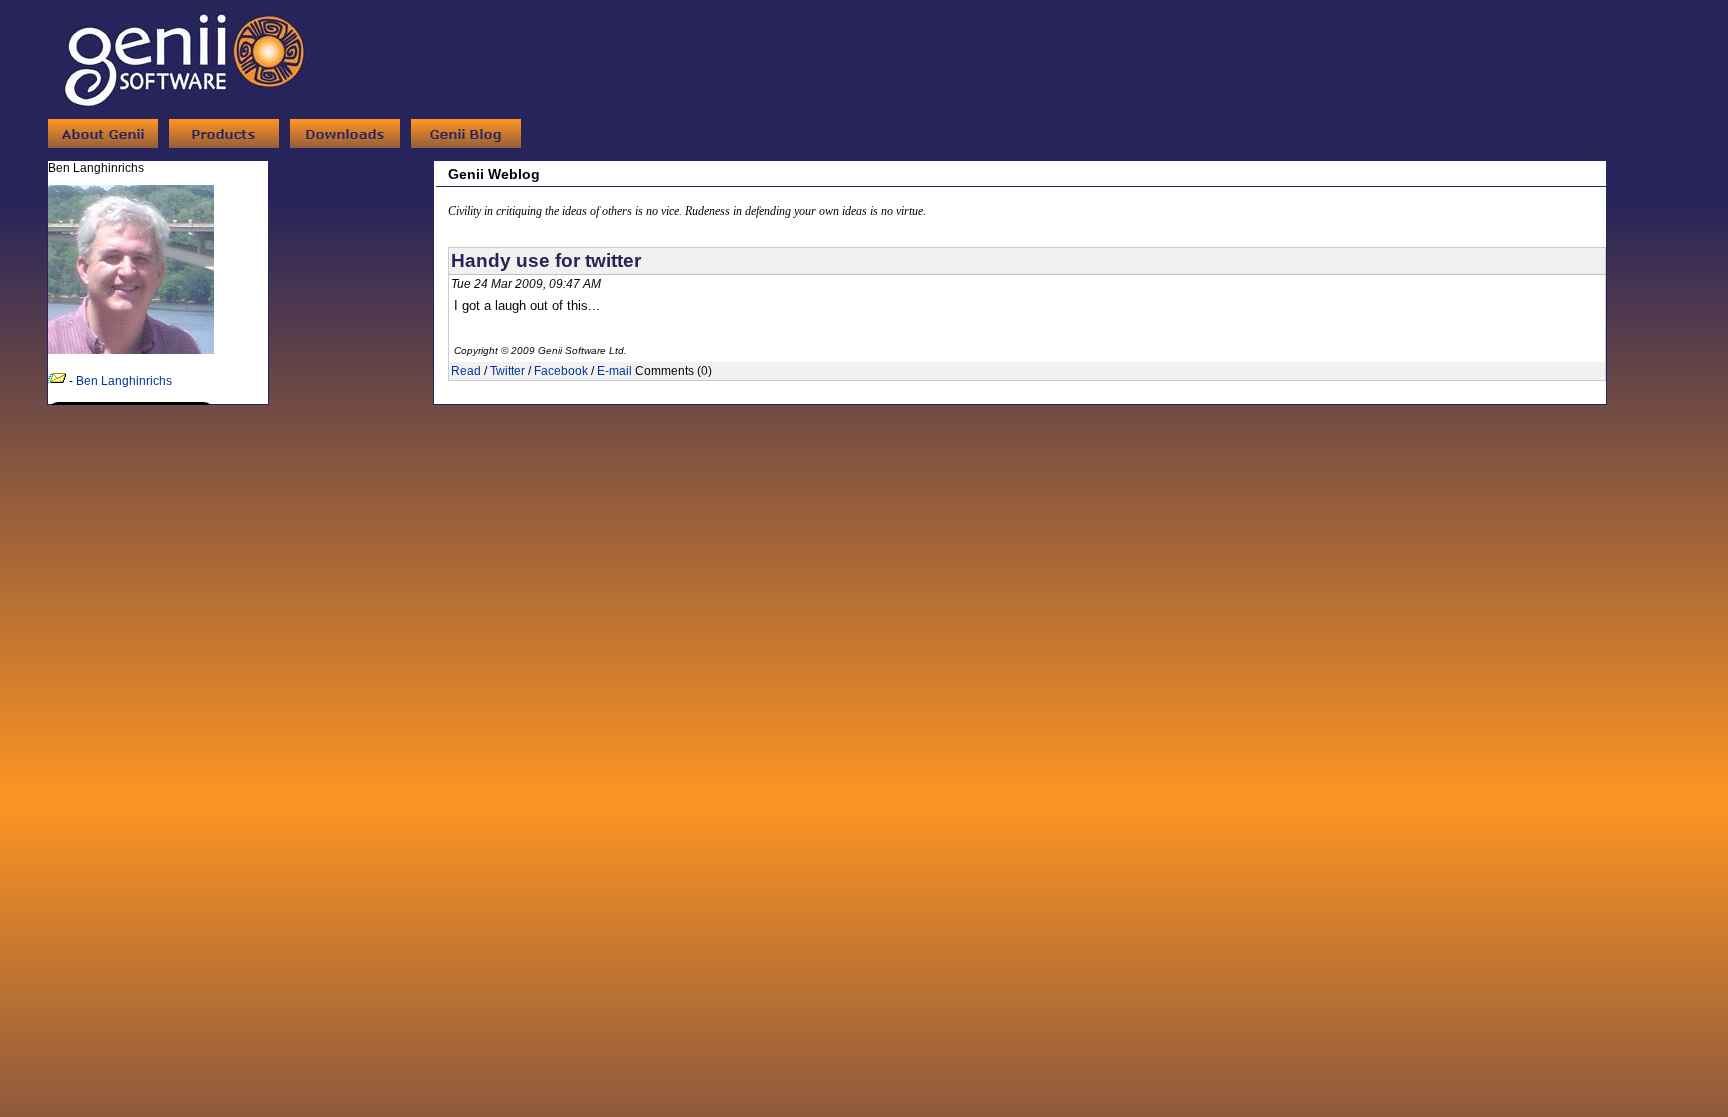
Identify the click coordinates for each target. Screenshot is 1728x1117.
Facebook (561, 371)
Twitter (507, 371)
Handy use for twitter (546, 260)
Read (466, 371)
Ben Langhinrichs (124, 381)
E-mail (614, 371)
